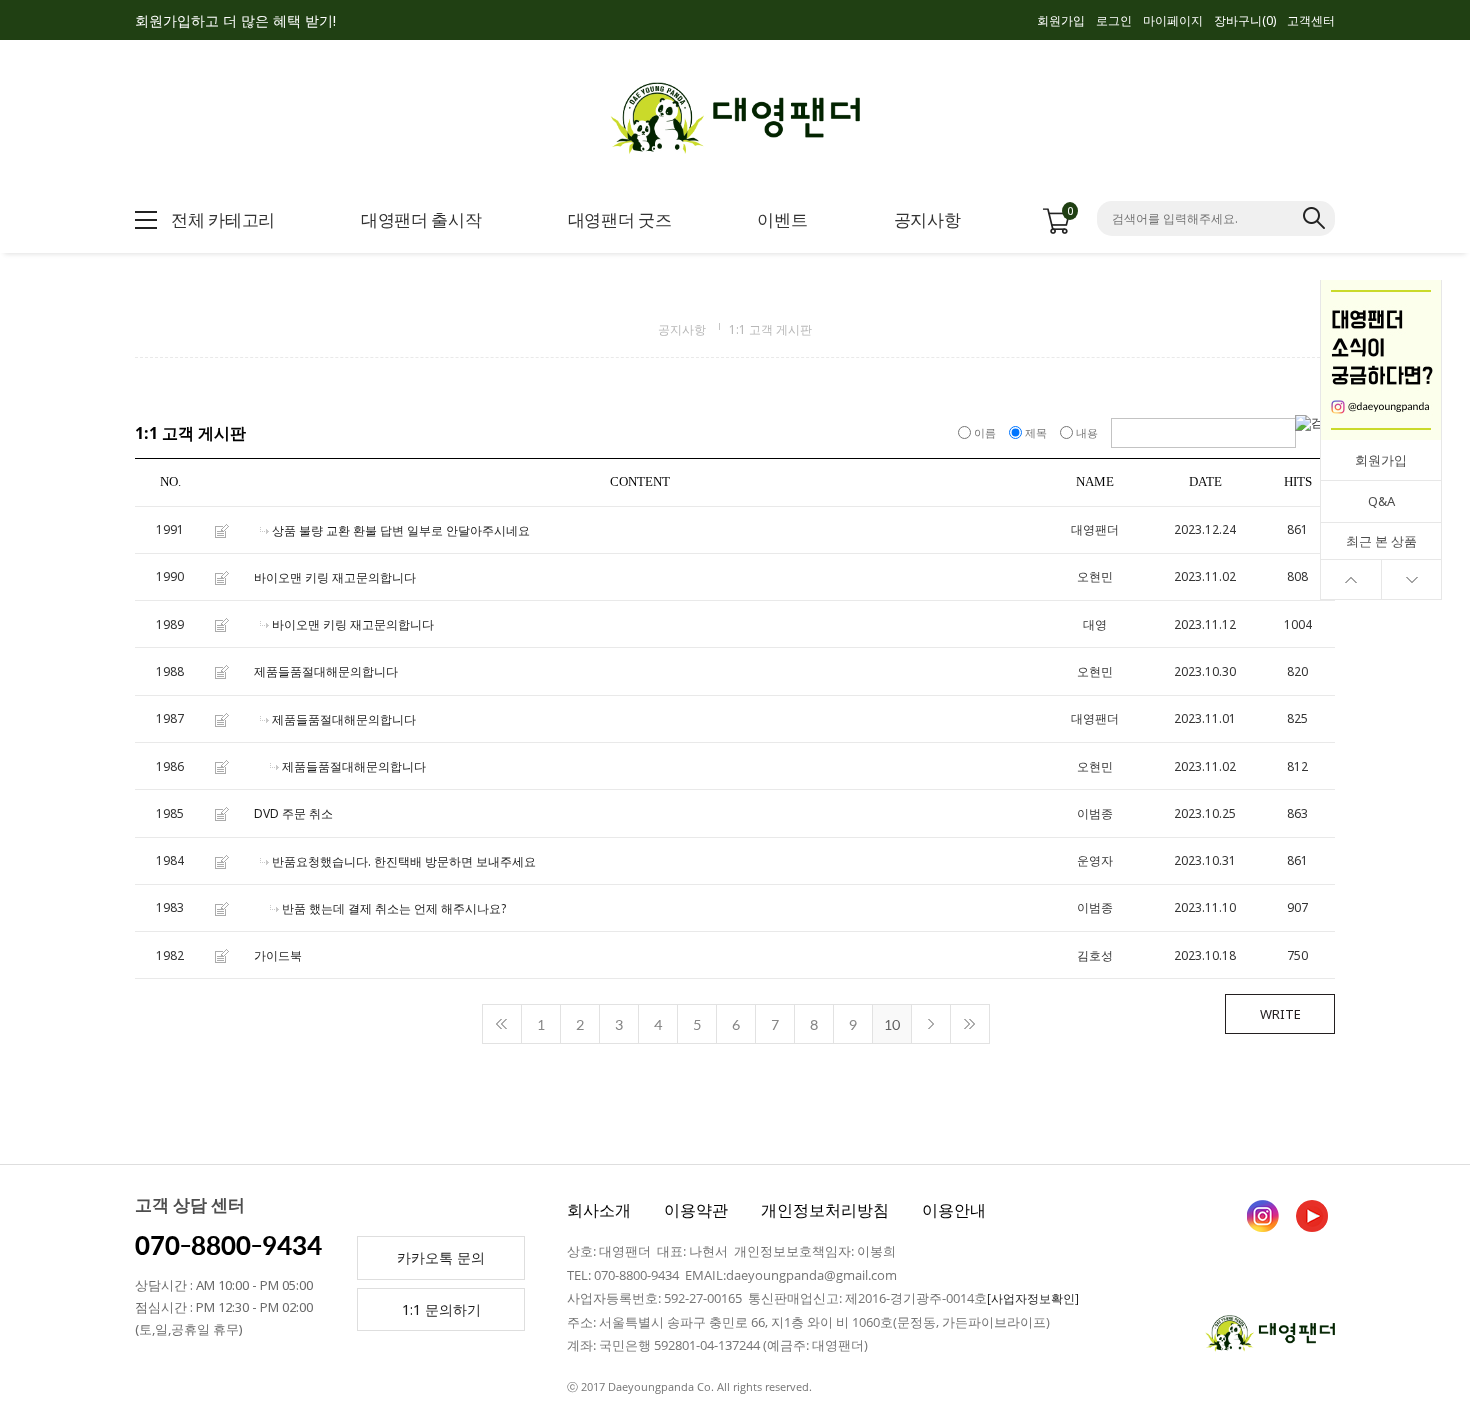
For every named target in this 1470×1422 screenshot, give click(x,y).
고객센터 (1311, 20)
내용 (1087, 432)
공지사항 (682, 329)
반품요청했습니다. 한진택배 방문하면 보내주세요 (404, 861)
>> (970, 1024)
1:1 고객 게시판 (770, 329)
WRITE (1280, 1014)
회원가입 (1061, 20)
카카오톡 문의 (441, 1257)
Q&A (1381, 501)
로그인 (1114, 20)
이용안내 (954, 1210)
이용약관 (696, 1210)
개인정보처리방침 (825, 1210)
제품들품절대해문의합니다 (326, 672)
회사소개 (599, 1210)
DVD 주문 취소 (293, 814)
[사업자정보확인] (1033, 1298)
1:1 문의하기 (441, 1309)
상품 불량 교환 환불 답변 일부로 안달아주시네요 (401, 530)
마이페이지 (1173, 20)
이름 (985, 432)
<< (502, 1024)
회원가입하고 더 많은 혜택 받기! (235, 20)
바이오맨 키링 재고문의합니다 (335, 577)
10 (892, 1024)
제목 (1036, 432)
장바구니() (1245, 20)
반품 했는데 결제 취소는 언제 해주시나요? (394, 908)
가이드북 (278, 955)
